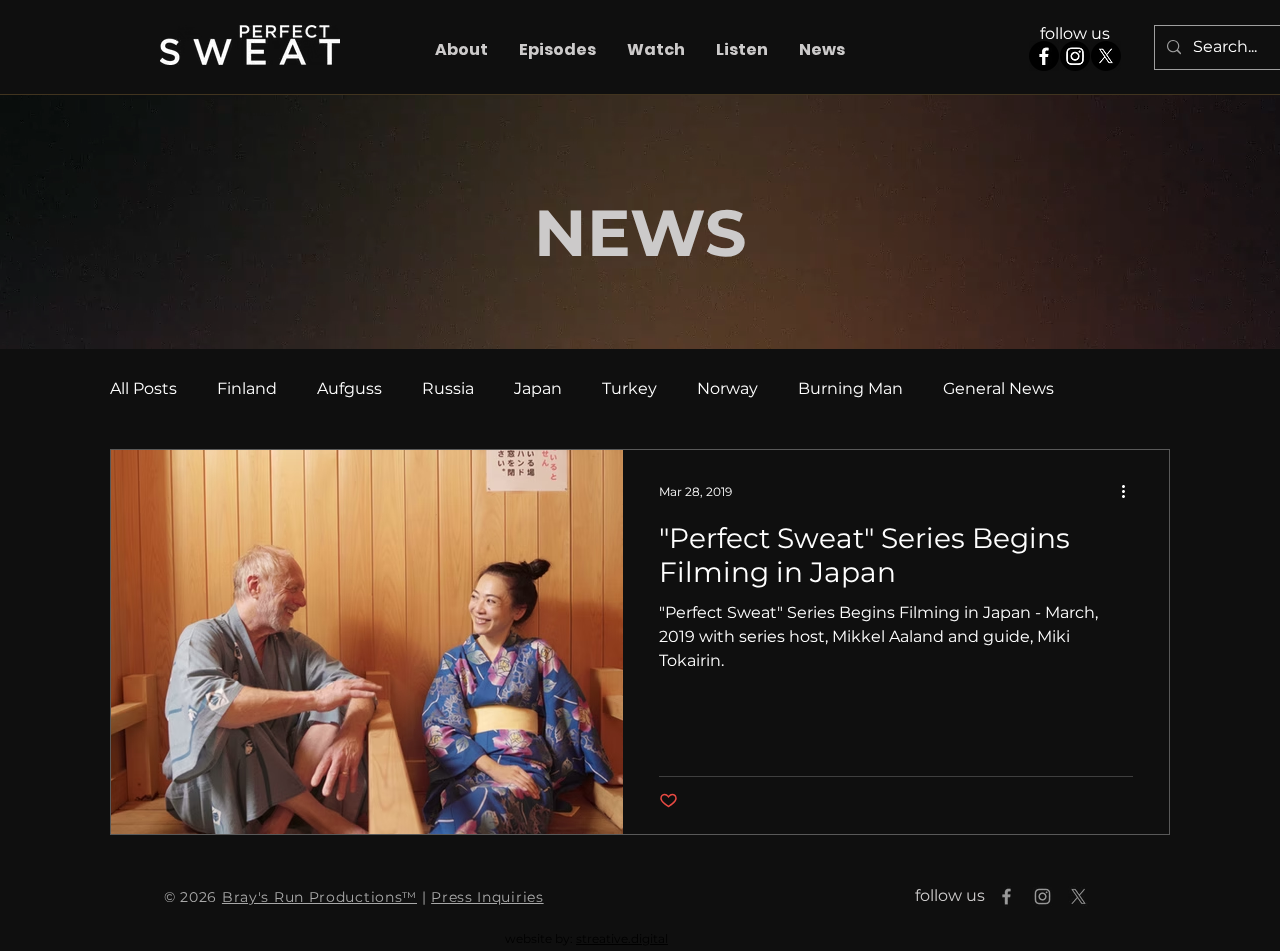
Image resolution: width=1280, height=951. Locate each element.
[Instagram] (1075, 56)
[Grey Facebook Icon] (1006, 896)
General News (998, 388)
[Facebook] (1044, 56)
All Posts (143, 388)
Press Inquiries (487, 897)
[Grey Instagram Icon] (1042, 896)
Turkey (629, 388)
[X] (1106, 56)
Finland (247, 388)
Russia (448, 388)
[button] (557, 50)
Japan (538, 388)
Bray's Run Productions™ (319, 897)
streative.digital (622, 938)
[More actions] (1130, 491)
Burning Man (850, 388)
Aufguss (349, 388)
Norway (727, 388)
